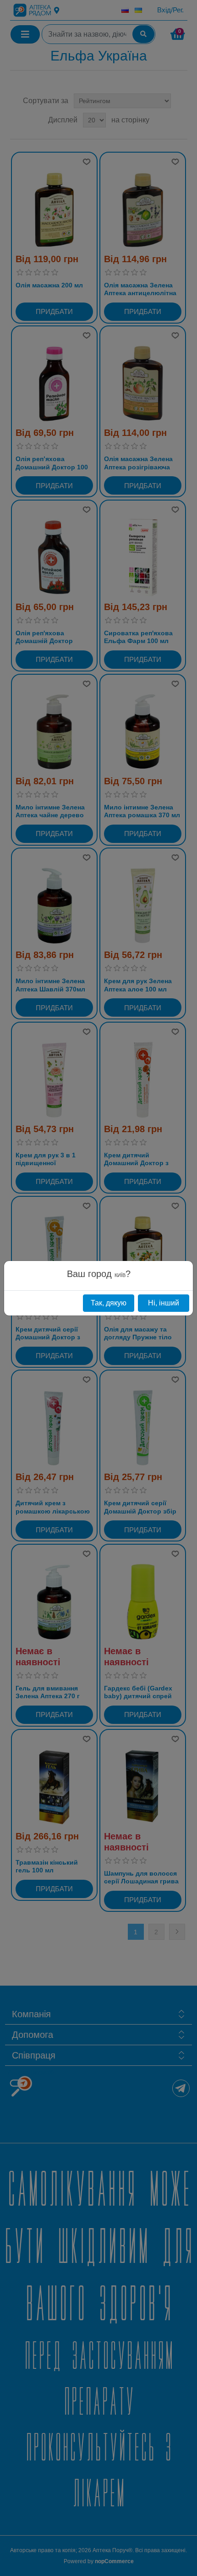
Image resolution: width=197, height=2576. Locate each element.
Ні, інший (164, 1303)
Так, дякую (109, 1303)
